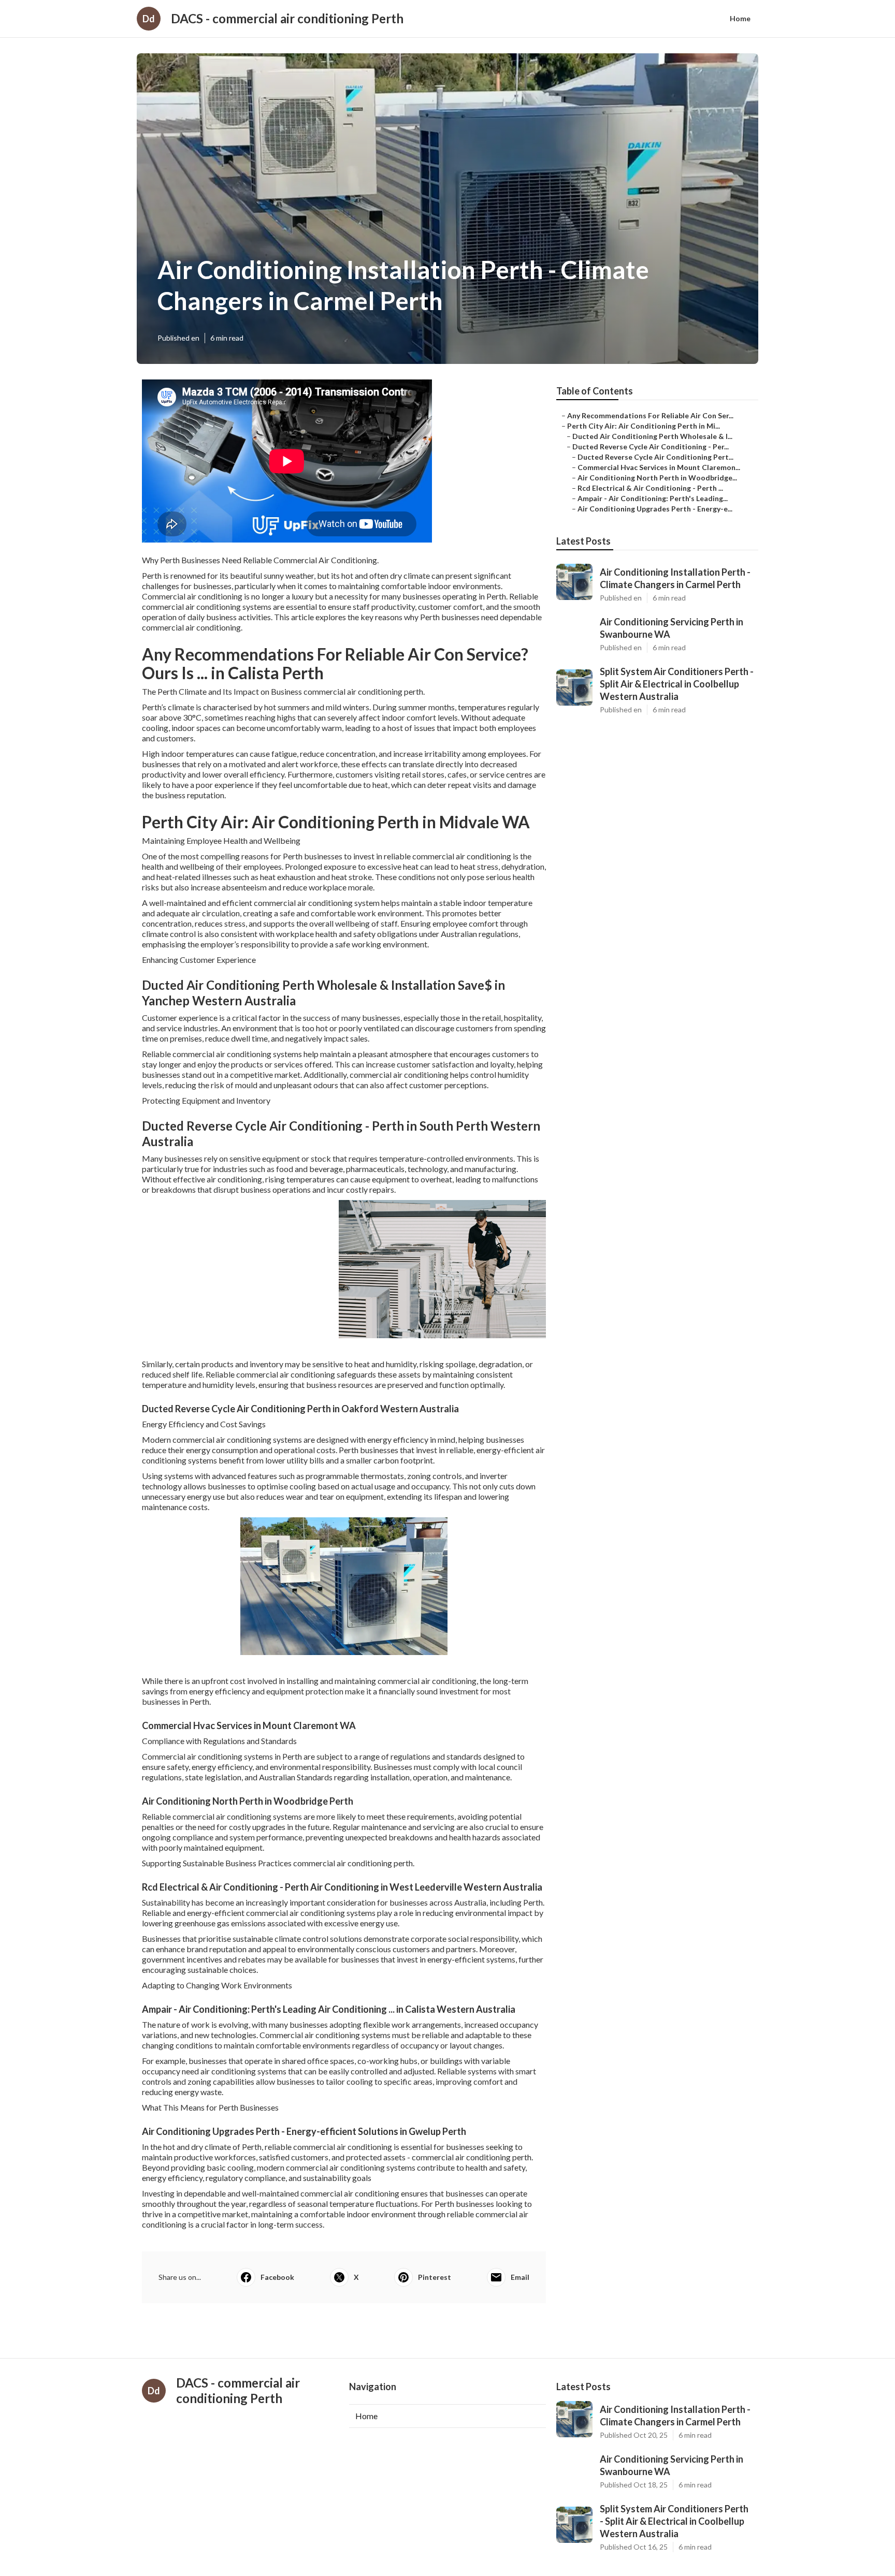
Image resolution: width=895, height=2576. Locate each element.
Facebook (277, 2277)
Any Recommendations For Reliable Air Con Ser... (650, 415)
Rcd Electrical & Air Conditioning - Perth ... (650, 488)
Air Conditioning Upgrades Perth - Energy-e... (655, 509)
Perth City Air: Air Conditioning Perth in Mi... (644, 426)
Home (740, 18)
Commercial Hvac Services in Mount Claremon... (659, 467)
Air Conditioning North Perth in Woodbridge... (657, 478)
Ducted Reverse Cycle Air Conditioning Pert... (655, 457)
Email (520, 2277)
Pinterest (435, 2277)
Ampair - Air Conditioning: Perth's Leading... (653, 498)
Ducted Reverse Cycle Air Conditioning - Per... (651, 447)
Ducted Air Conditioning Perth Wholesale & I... (652, 436)
